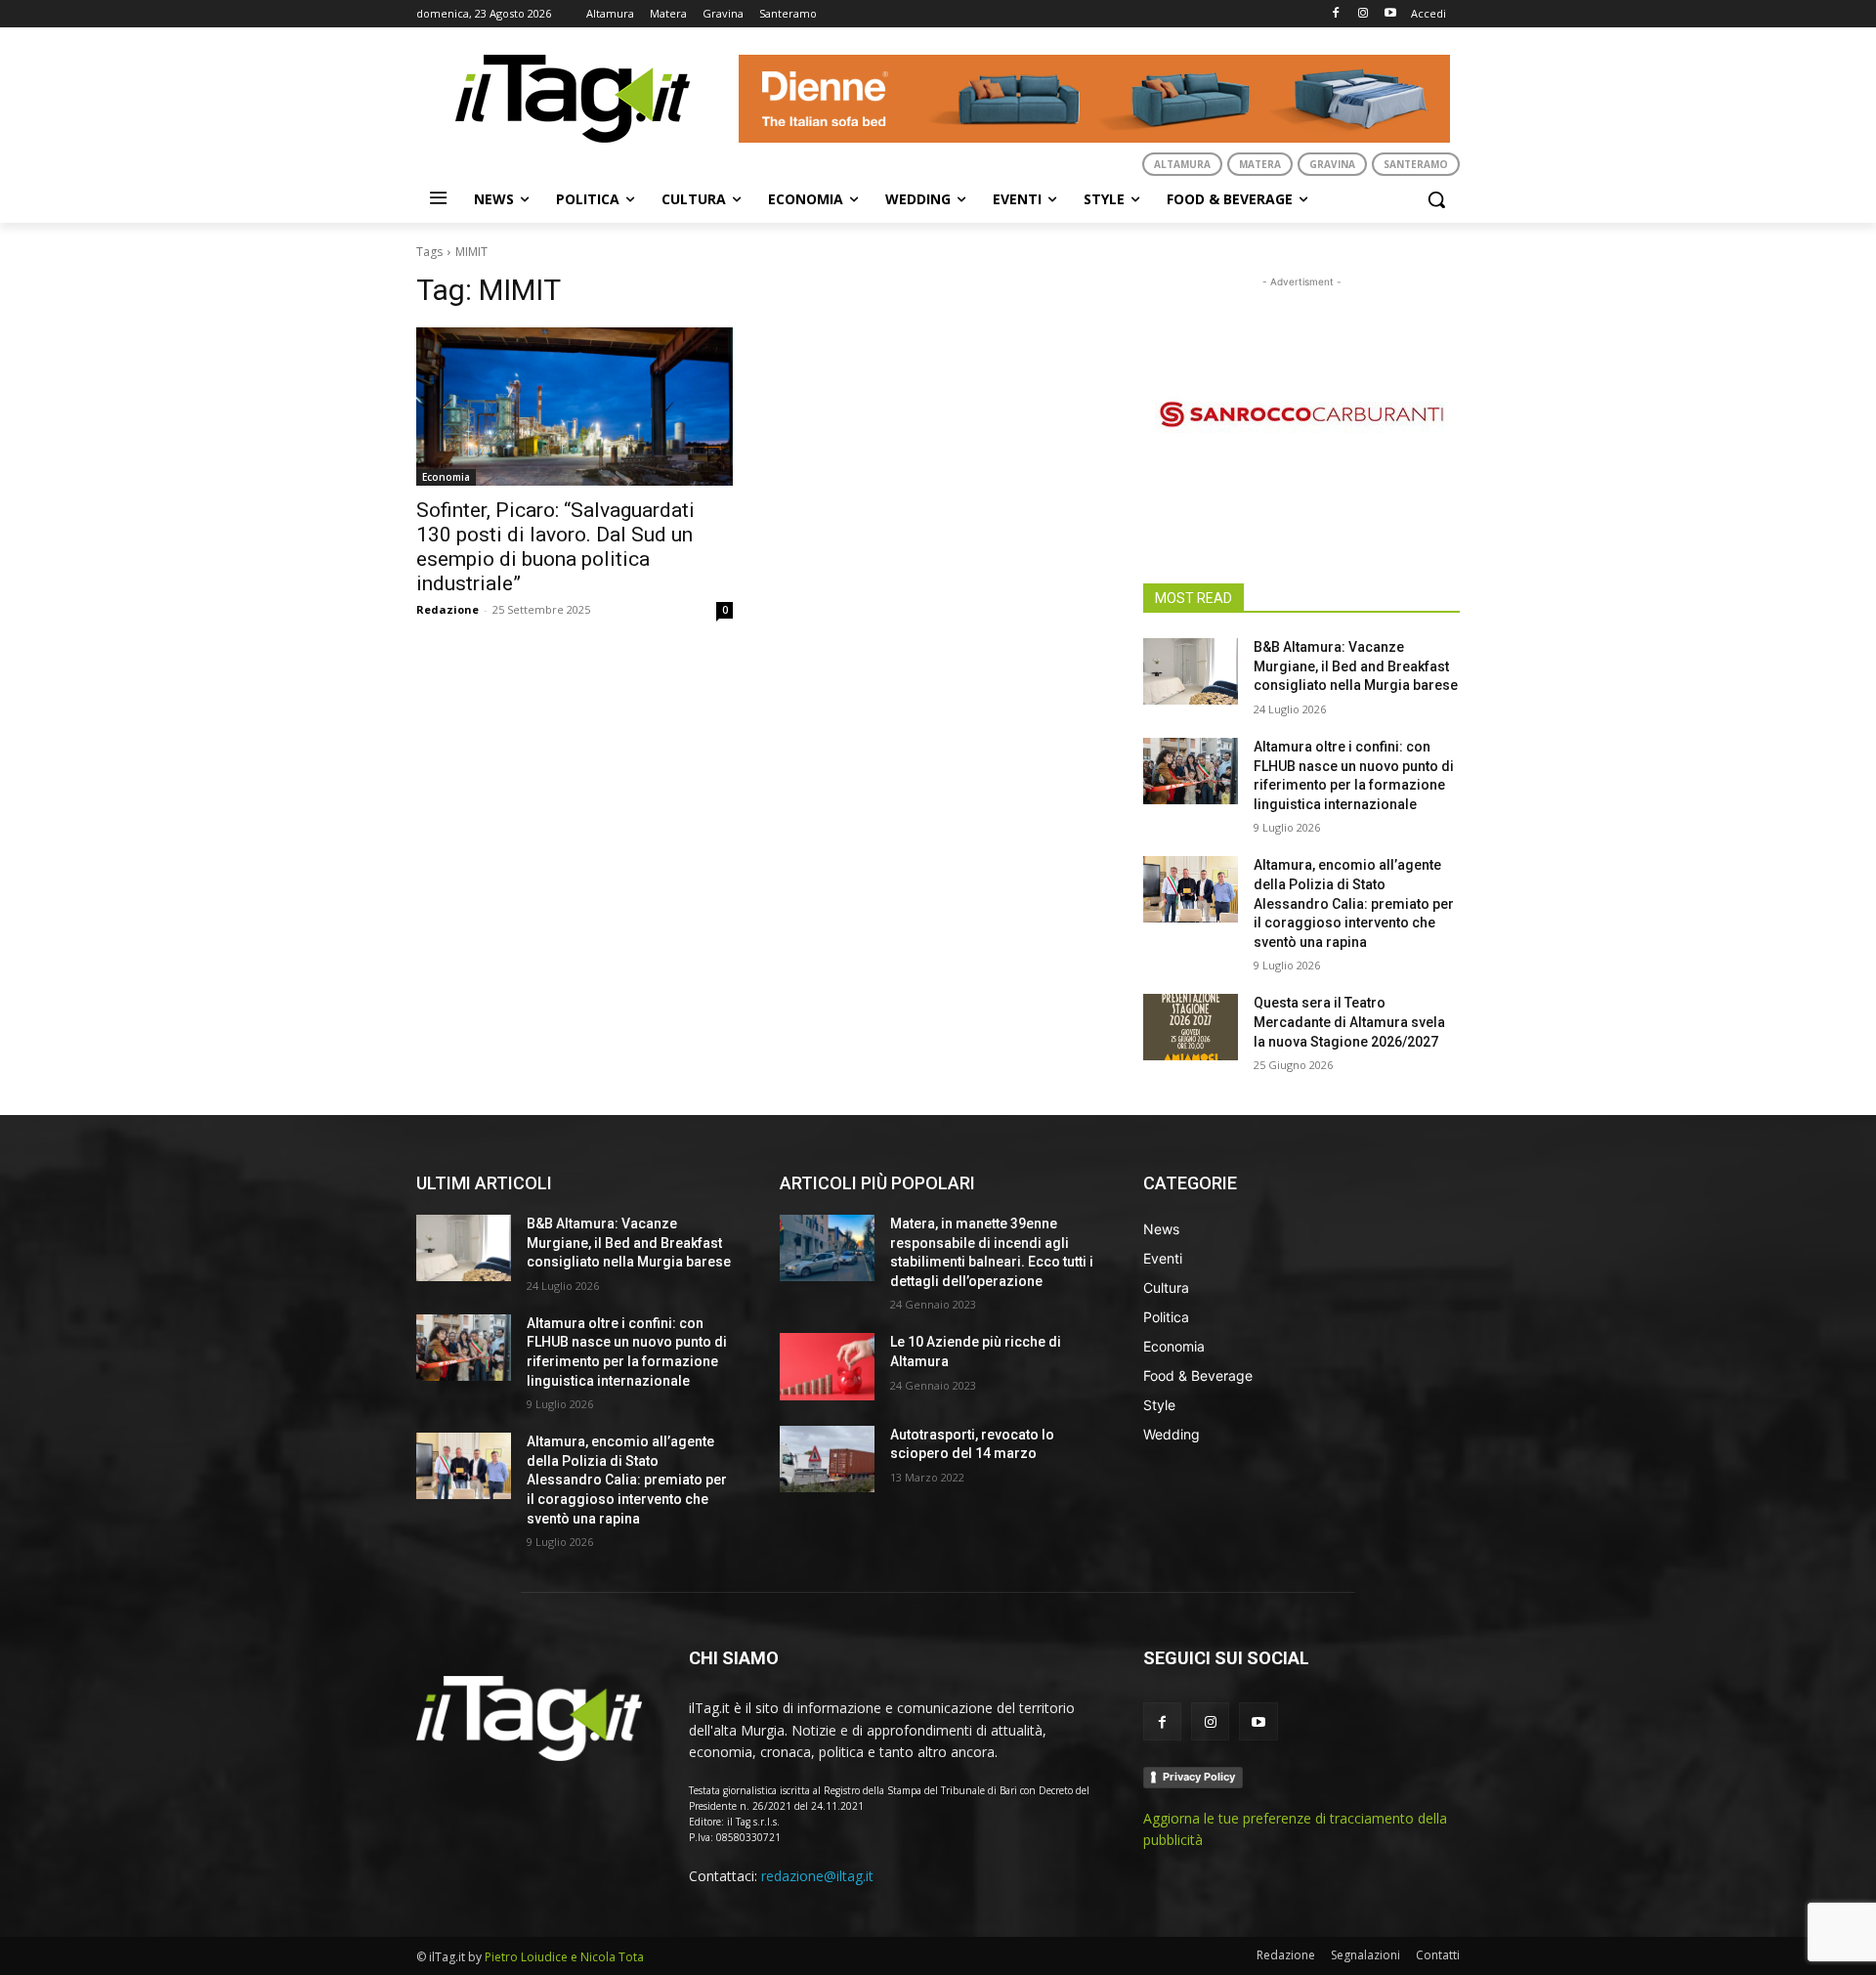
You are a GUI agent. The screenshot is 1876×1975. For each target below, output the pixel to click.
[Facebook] (1336, 14)
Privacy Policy (1199, 1777)
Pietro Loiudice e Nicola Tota (564, 1957)
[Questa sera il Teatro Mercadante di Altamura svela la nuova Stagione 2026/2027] (1191, 1027)
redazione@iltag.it (817, 1876)
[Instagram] (1363, 14)
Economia (446, 477)
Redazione (448, 609)
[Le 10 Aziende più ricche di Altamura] (827, 1366)
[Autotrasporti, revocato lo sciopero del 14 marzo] (827, 1459)
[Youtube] (1390, 14)
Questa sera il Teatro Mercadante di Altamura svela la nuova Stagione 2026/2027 (1349, 1022)
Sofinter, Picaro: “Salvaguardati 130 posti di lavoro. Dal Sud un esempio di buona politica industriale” (555, 547)
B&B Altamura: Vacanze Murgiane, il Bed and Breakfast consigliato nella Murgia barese (1356, 666)
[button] (1436, 199)
